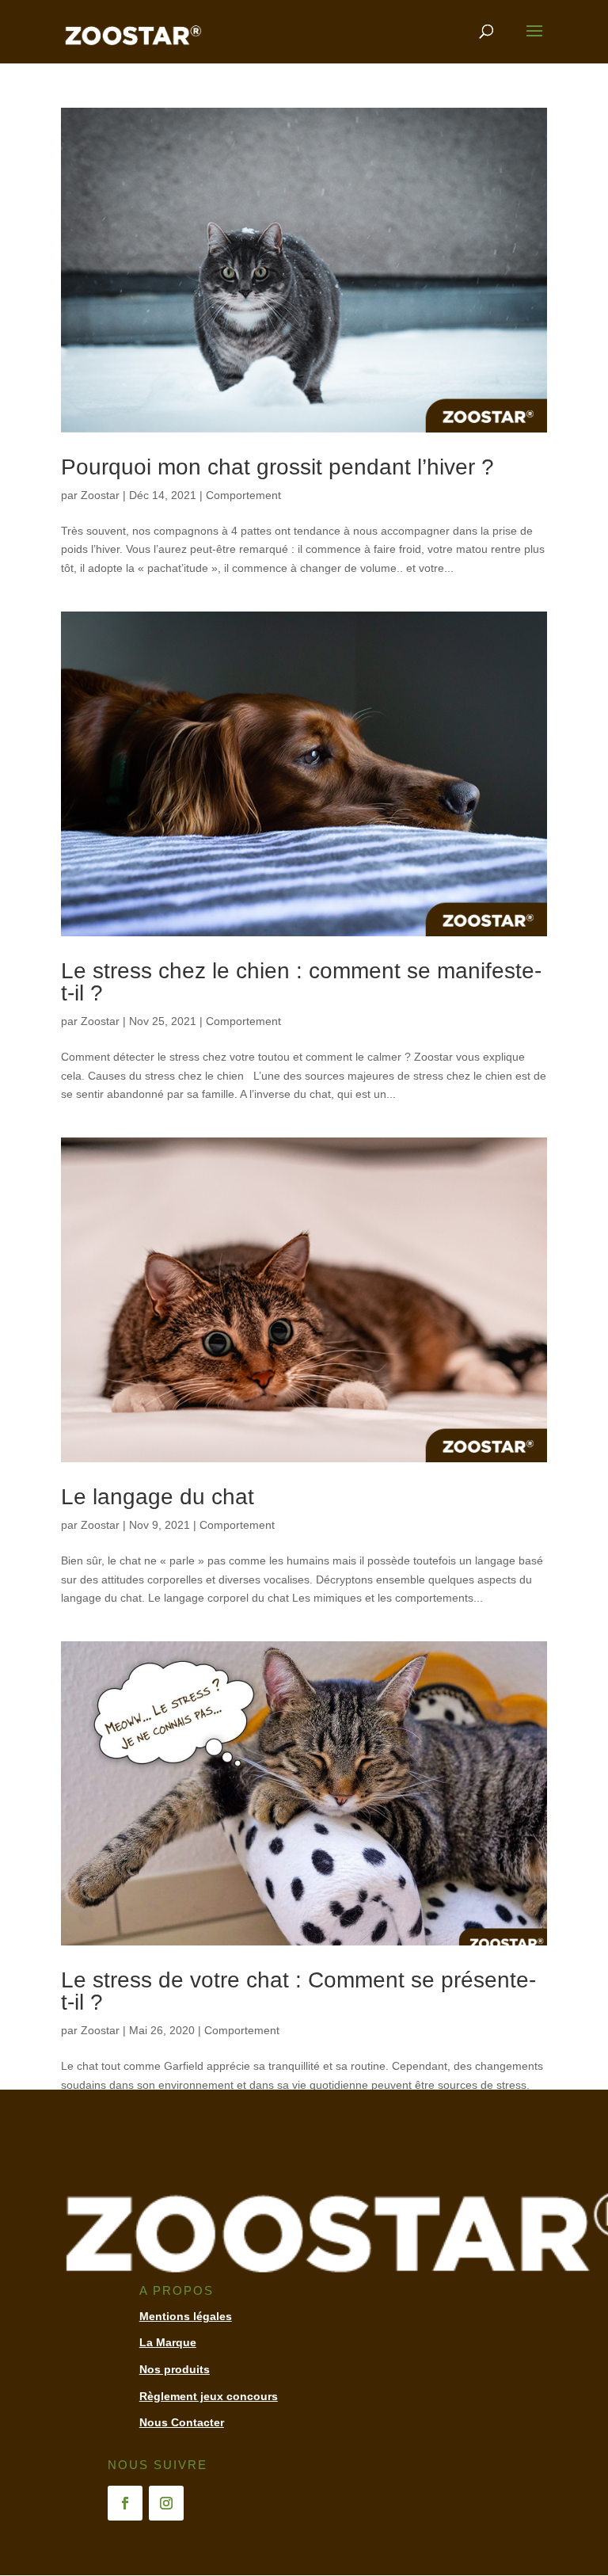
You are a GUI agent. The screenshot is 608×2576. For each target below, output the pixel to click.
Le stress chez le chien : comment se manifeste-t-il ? (301, 982)
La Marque (168, 2342)
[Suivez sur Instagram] (166, 2503)
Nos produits (175, 2369)
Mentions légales (186, 2316)
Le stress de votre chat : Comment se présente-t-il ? (298, 1991)
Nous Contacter (182, 2422)
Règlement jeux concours (209, 2396)
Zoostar (100, 495)
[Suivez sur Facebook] (125, 2503)
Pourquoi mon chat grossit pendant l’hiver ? (277, 467)
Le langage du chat (158, 1497)
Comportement (243, 495)
